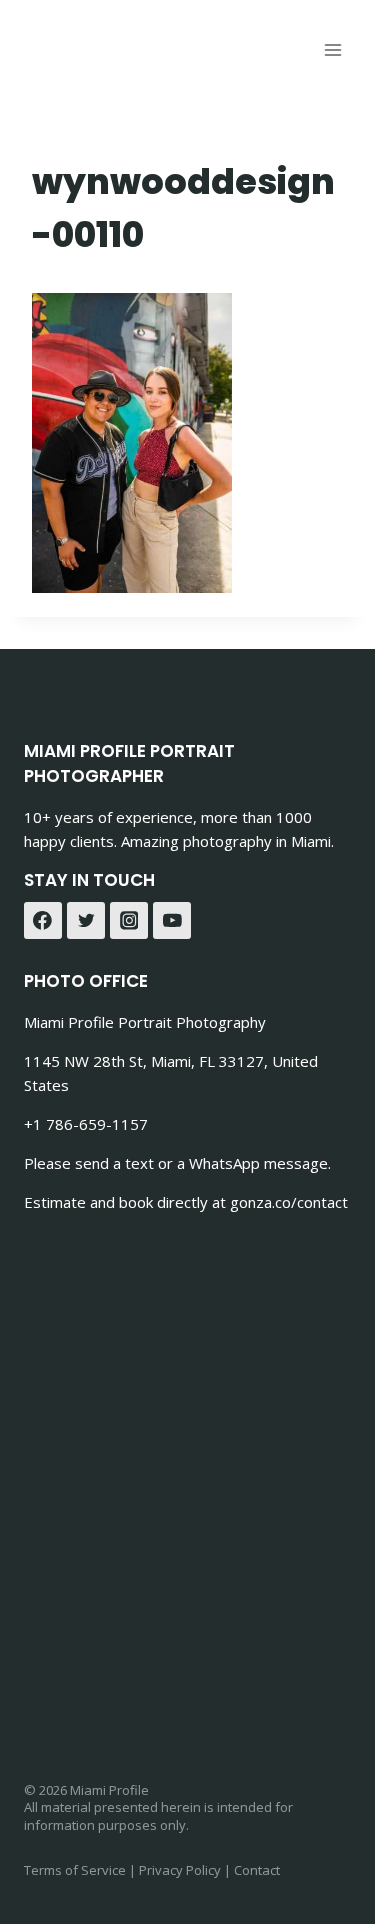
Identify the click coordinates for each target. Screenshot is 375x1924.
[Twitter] (86, 921)
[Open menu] (332, 49)
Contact (257, 1870)
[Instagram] (129, 921)
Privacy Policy (180, 1870)
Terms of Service (75, 1870)
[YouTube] (172, 921)
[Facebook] (43, 921)
